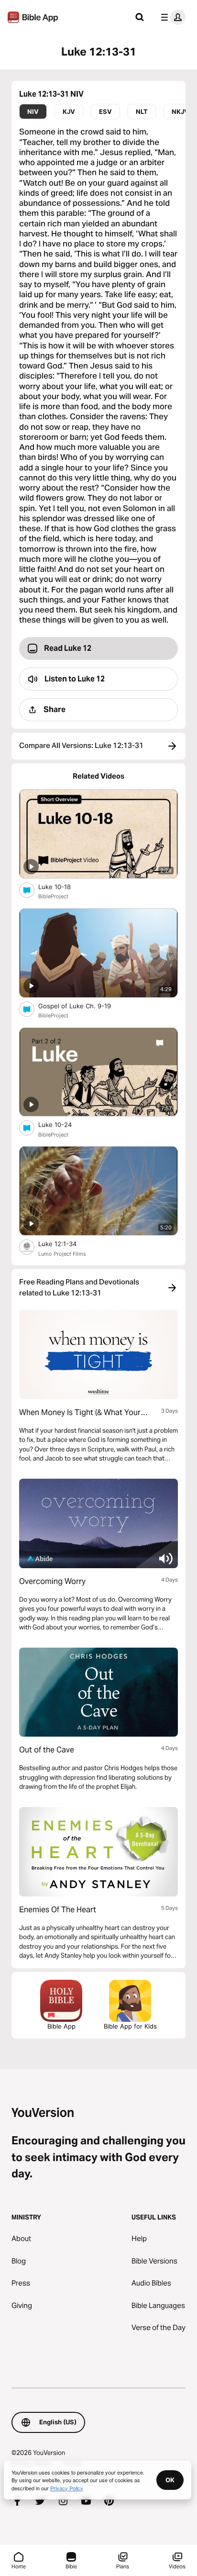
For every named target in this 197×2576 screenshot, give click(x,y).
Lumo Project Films (62, 1254)
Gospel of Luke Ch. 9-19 (83, 1006)
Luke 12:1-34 (66, 1243)
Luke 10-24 (63, 1124)
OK (170, 2480)
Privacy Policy (67, 2488)
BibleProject (53, 896)
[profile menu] (171, 17)
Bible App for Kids (130, 2026)
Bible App (61, 2026)
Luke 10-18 (63, 887)
